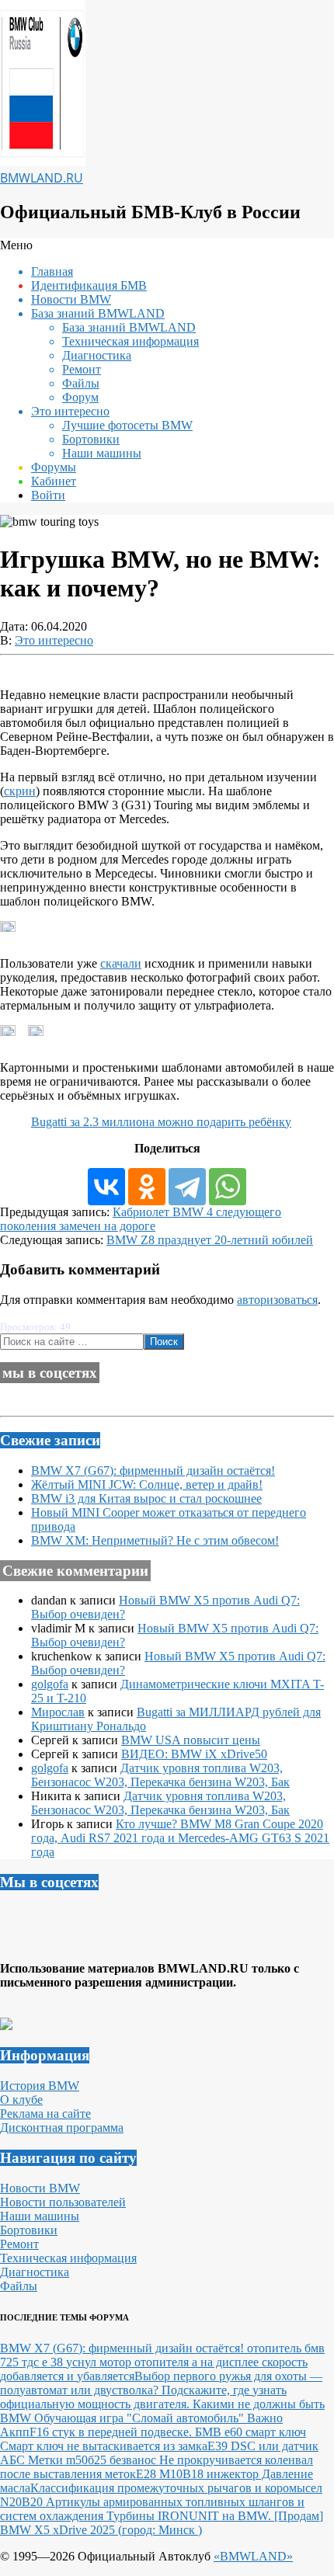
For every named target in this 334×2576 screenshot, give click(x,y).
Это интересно (54, 640)
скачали (121, 963)
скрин (20, 791)
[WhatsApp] (228, 1187)
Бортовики (29, 2230)
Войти (48, 495)
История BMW (40, 2086)
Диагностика (35, 2272)
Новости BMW (40, 2188)
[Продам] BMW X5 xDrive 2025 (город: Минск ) (162, 2523)
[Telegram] (187, 1187)
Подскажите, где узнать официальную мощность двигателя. (143, 2397)
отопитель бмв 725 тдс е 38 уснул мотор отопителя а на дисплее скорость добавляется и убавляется (162, 2362)
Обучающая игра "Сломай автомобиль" (141, 2418)
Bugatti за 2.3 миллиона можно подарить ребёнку (161, 1122)
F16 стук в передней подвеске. (112, 2432)
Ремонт (19, 2244)
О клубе (21, 2100)
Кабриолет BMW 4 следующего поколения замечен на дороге (141, 1219)
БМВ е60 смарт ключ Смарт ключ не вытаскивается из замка (153, 2439)
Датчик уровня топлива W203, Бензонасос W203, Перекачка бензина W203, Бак (160, 1775)
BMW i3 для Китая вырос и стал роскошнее (146, 1498)
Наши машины (40, 2216)
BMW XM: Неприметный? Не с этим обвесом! (155, 1540)
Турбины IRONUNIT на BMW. (190, 2516)
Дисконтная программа (62, 2128)
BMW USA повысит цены (191, 1740)
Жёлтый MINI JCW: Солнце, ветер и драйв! (147, 1484)
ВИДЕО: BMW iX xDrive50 (194, 1754)
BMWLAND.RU (42, 178)
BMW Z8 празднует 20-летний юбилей (210, 1240)
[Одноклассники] (147, 1187)
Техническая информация (68, 2258)
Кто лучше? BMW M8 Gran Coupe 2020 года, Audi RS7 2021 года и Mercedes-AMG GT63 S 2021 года (180, 1838)
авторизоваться (277, 1300)
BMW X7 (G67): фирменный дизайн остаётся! (153, 1471)
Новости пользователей (63, 2202)
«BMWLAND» (253, 2556)
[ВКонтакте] (106, 1187)
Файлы (19, 2286)
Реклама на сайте (45, 2114)
